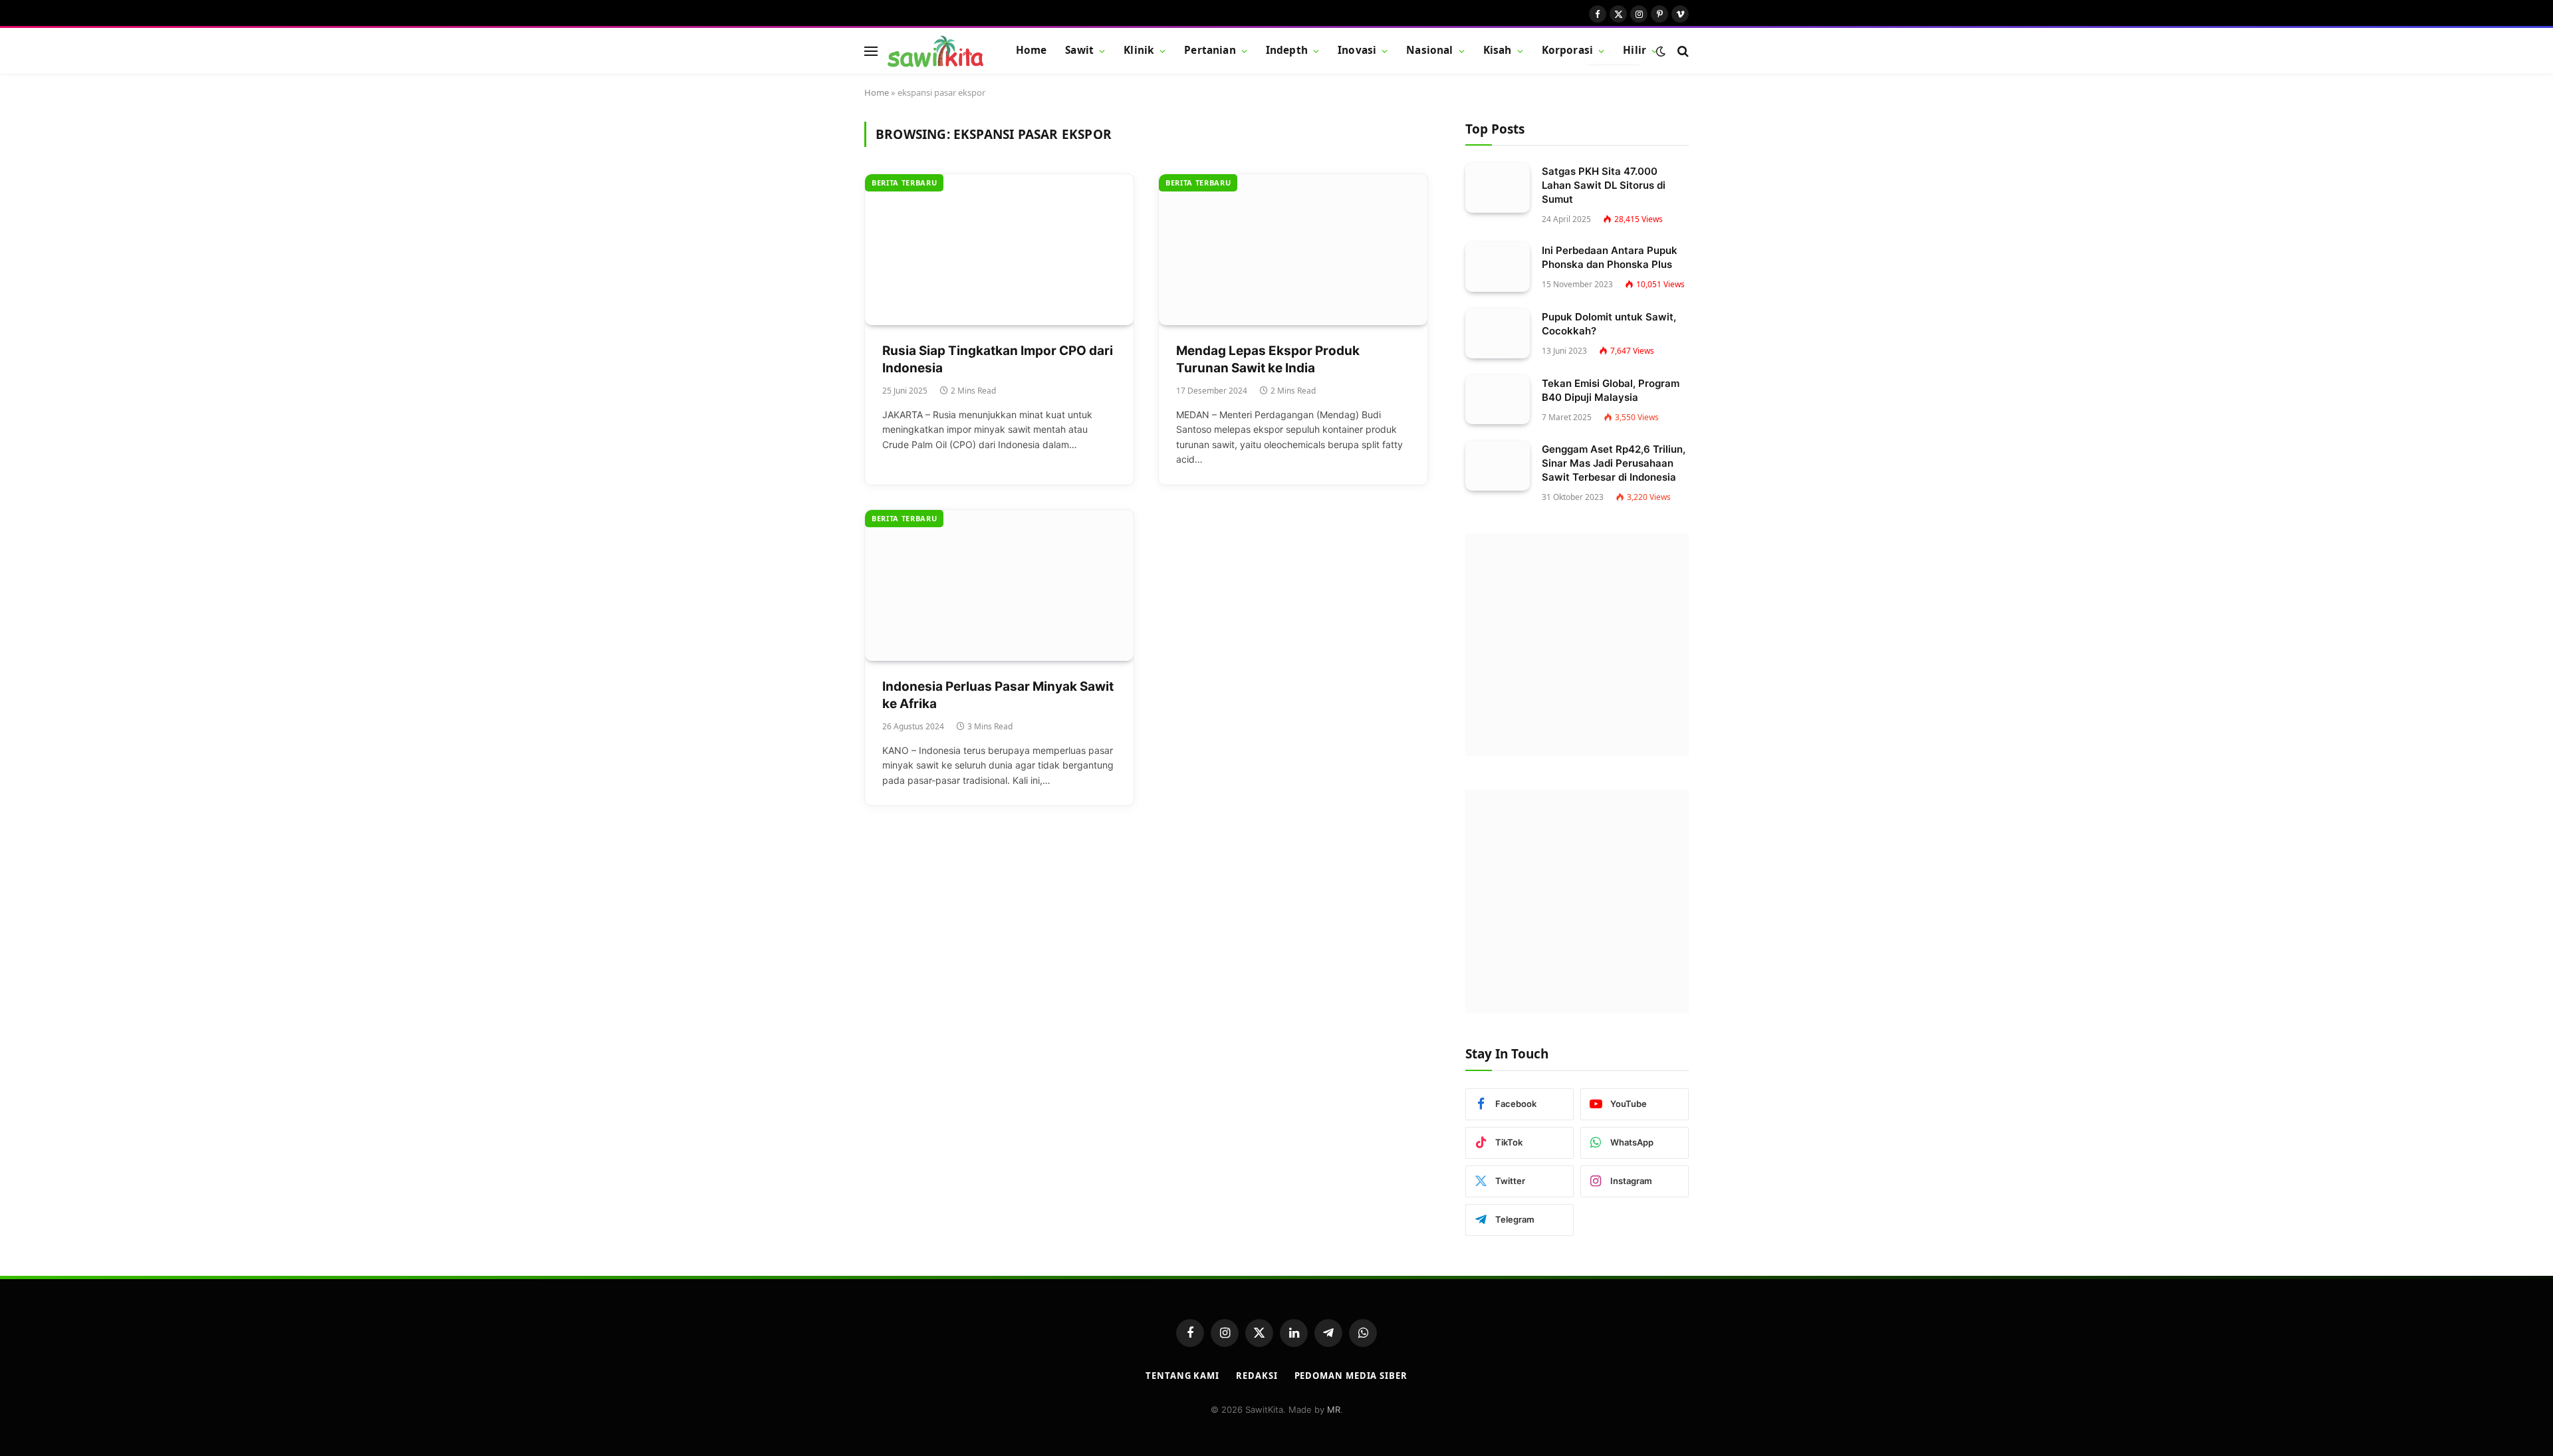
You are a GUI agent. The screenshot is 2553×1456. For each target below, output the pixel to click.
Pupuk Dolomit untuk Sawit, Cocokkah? (1609, 324)
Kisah (1498, 50)
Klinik (1139, 50)
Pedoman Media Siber (1351, 1376)
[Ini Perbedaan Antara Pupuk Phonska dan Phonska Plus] (1498, 267)
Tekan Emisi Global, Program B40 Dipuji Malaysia (1611, 390)
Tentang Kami (1182, 1376)
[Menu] (871, 51)
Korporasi (1567, 50)
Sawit (1079, 50)
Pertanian (1210, 50)
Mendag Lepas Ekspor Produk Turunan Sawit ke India (1268, 360)
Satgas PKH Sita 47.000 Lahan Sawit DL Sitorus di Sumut (1604, 185)
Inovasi (1357, 50)
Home (1032, 50)
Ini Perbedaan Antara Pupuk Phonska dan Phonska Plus (1610, 257)
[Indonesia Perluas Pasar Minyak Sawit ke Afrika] (999, 585)
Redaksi (1257, 1376)
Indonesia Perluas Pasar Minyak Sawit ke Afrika (998, 695)
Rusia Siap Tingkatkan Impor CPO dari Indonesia (998, 360)
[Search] (1682, 51)
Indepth (1287, 50)
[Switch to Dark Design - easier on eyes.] (1661, 51)
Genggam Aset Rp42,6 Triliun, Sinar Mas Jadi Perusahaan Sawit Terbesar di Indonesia (1614, 463)
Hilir (1635, 50)
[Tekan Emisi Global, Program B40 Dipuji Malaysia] (1498, 400)
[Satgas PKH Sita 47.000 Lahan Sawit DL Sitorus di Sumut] (1498, 188)
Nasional (1429, 50)
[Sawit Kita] (935, 51)
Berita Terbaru (904, 182)
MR (1334, 1409)
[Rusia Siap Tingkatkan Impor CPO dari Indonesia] (999, 250)
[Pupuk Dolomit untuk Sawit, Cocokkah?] (1498, 333)
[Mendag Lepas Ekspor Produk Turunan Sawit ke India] (1293, 250)
